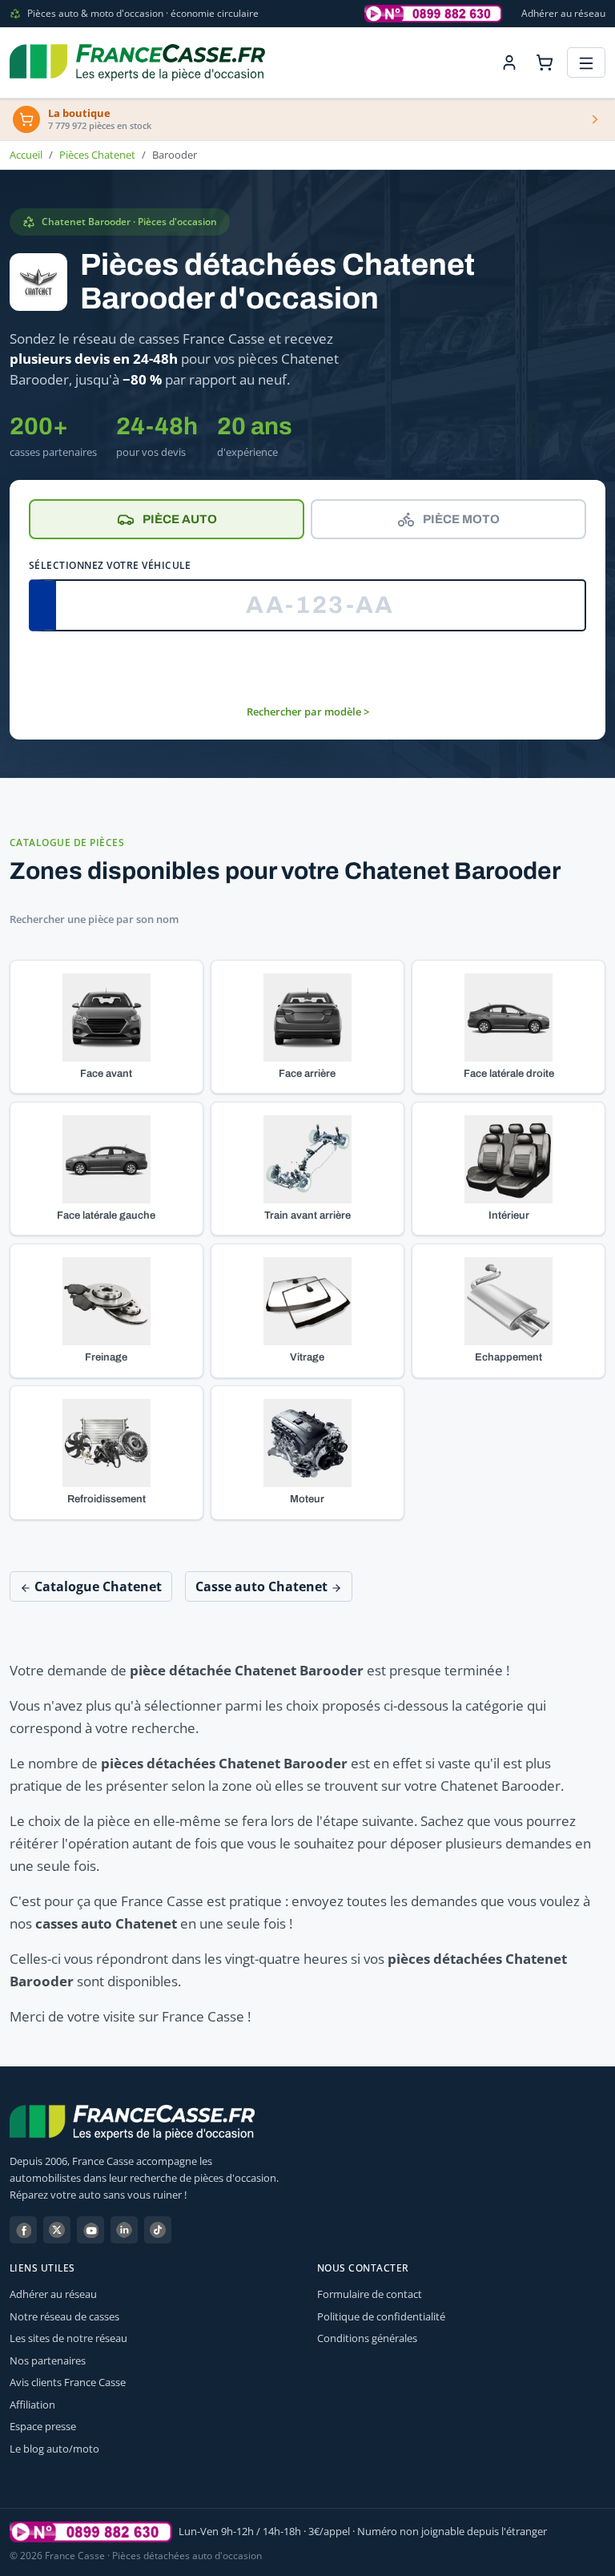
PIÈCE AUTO (180, 519)
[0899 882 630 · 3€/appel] (433, 14)
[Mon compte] (509, 62)
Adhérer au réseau (563, 13)
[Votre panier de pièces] (545, 62)
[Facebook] (23, 2230)
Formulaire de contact (370, 2294)
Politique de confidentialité (381, 2316)
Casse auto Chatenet (263, 1586)
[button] (107, 1027)
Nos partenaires (48, 2360)
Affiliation (32, 2405)
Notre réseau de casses (64, 2316)
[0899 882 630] (91, 2532)
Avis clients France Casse (68, 2382)
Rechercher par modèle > (308, 712)
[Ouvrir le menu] (586, 63)
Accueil (26, 155)
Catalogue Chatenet (96, 1586)
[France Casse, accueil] (137, 62)
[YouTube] (90, 2230)
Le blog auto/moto (54, 2449)
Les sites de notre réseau (68, 2338)
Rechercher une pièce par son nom (94, 919)
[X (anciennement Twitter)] (57, 2230)
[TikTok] (158, 2230)
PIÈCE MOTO (461, 519)
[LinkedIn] (124, 2230)
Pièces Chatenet (97, 155)
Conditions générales (367, 2338)
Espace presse (43, 2426)
